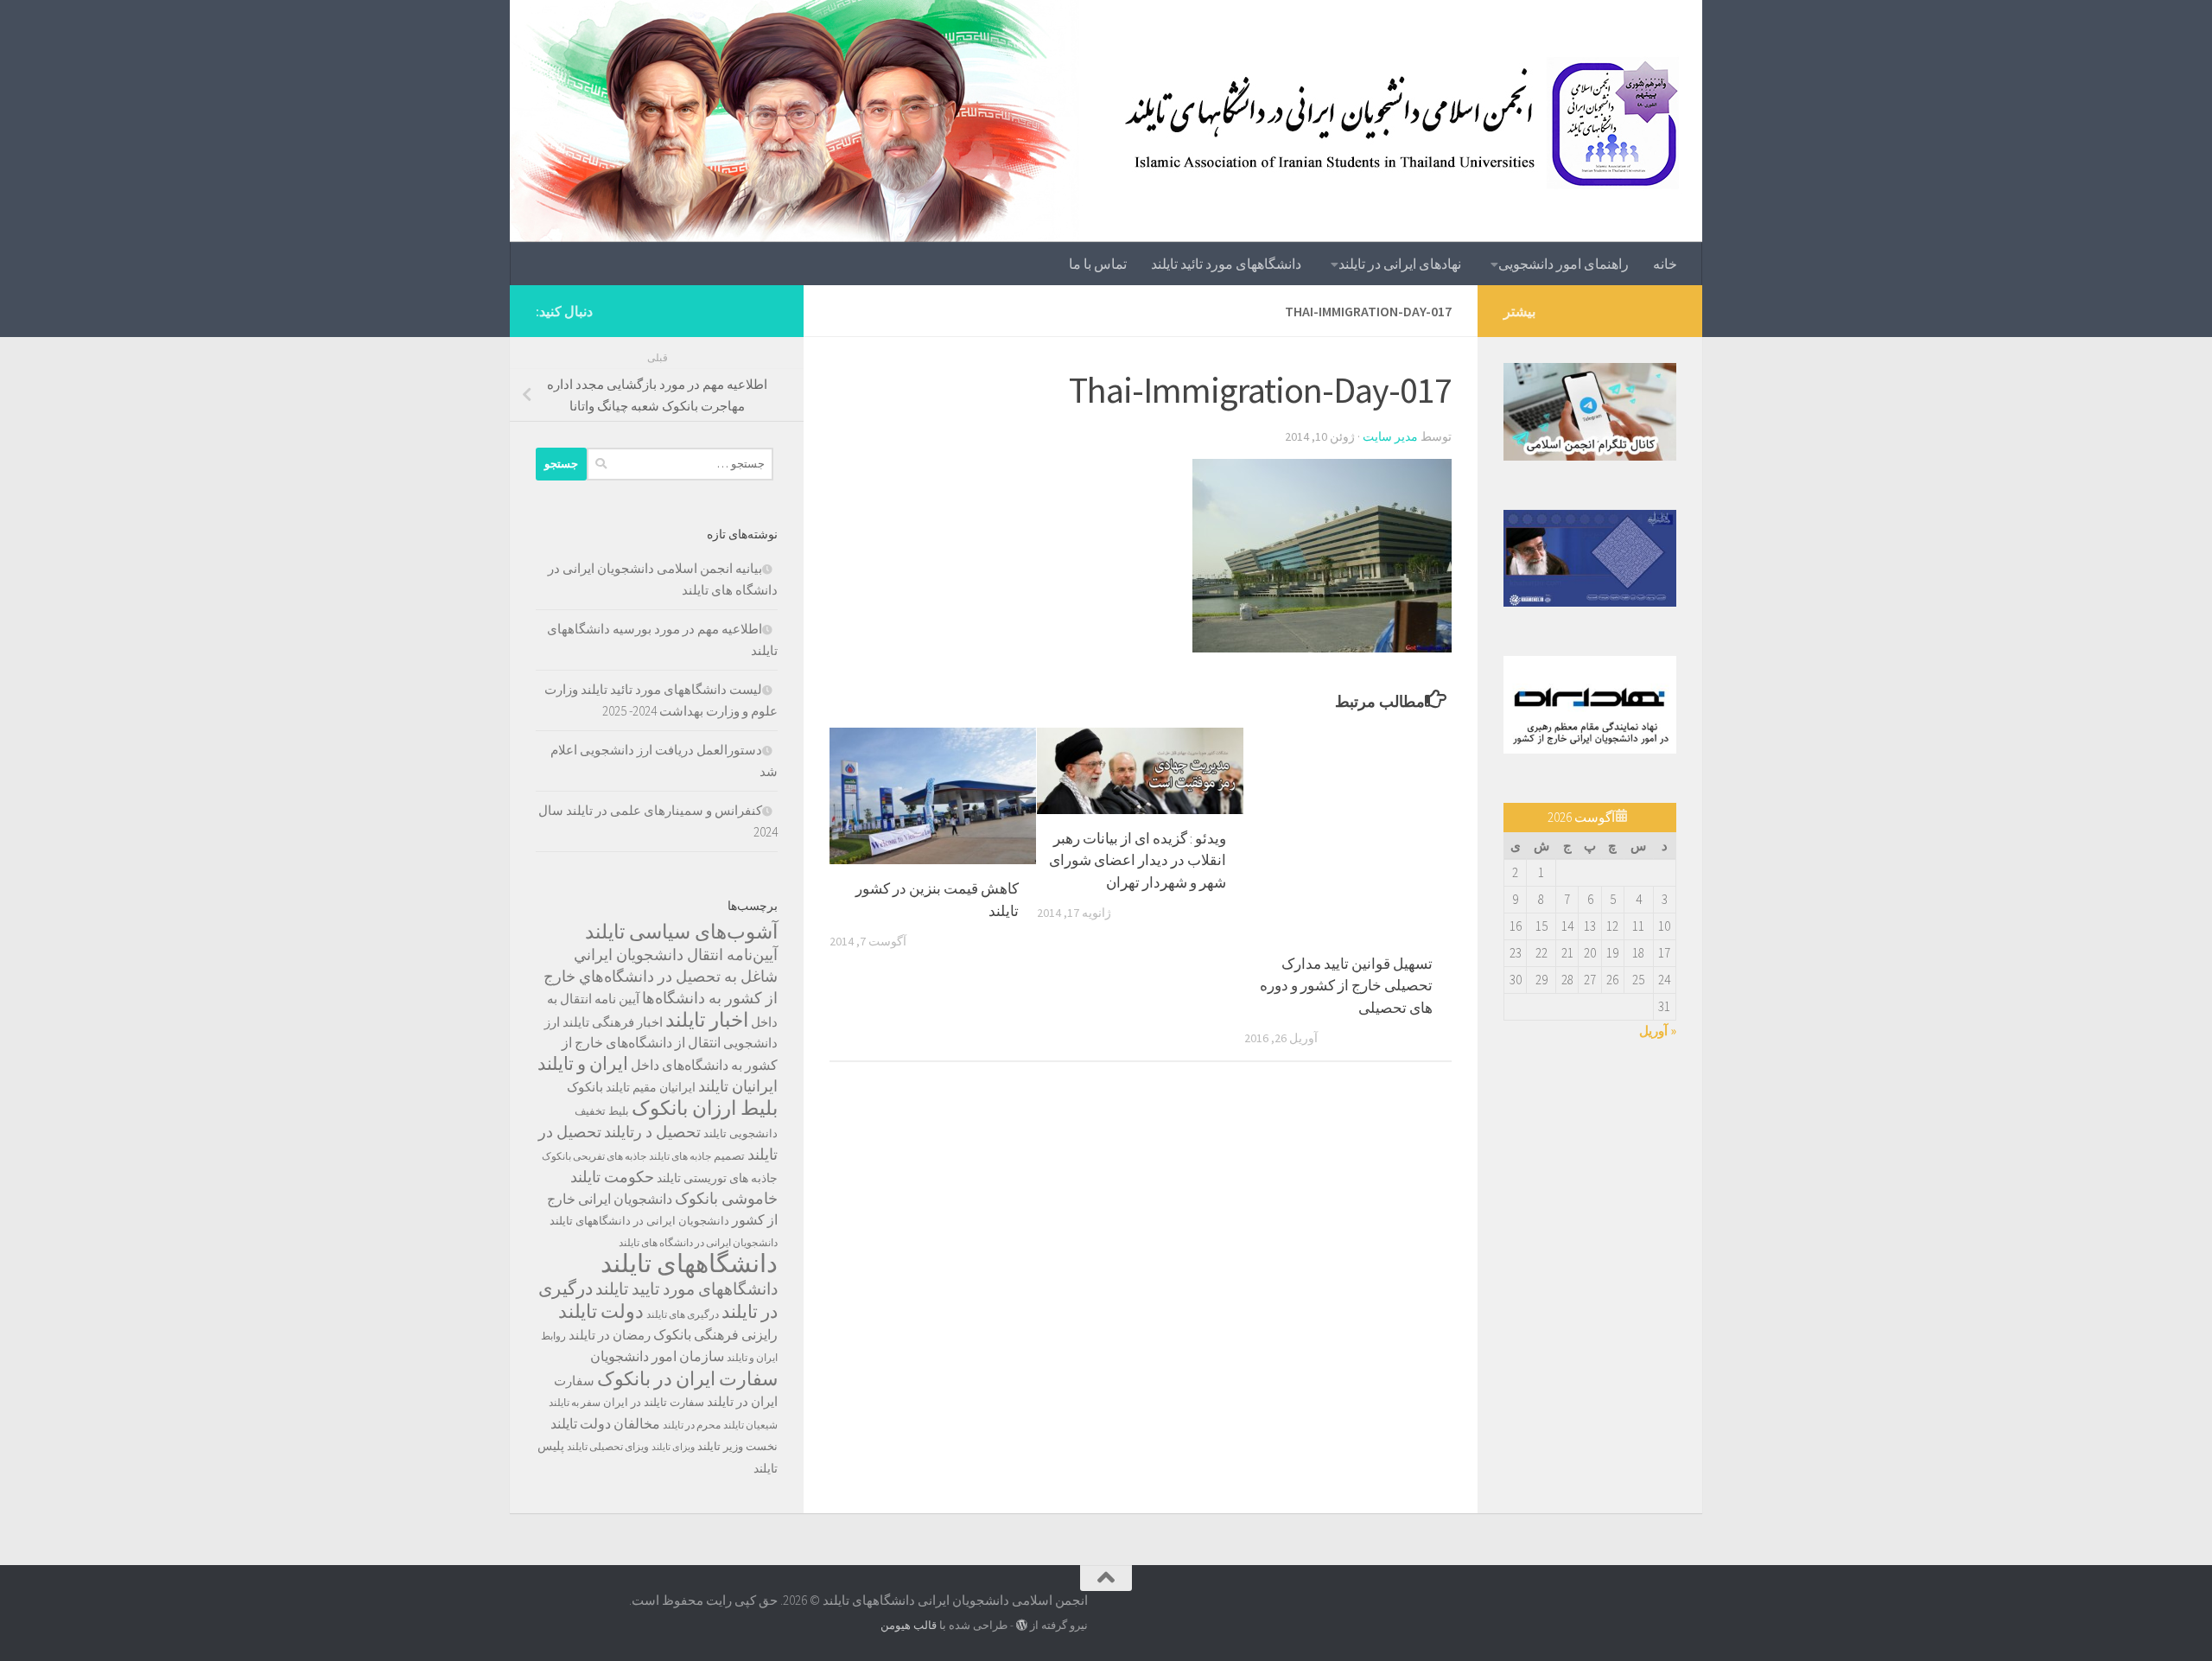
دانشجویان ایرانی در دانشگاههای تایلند (639, 1221)
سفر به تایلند (575, 1402)
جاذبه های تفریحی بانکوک (594, 1156)
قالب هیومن (909, 1625)
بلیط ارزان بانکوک (705, 1108)
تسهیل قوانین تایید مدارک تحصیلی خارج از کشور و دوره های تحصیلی (1346, 986)
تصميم (729, 1156)
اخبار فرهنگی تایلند (613, 1022)
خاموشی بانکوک (726, 1199)
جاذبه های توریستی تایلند (717, 1178)
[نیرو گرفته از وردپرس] (1022, 1625)
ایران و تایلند (583, 1064)
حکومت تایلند (612, 1177)
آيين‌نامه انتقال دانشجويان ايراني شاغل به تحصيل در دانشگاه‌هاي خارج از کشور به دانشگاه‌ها (661, 977)
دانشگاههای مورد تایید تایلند (686, 1289)
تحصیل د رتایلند (652, 1132)
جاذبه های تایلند (680, 1156)
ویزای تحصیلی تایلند (608, 1446)
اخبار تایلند (707, 1019)
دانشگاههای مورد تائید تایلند (1226, 264)
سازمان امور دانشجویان (657, 1356)
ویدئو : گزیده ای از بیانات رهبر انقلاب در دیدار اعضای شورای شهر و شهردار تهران (1138, 860)
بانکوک (585, 1087)
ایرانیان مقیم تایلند (651, 1087)
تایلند (715, 1133)
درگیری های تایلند (683, 1314)
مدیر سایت (1390, 436)
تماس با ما (1098, 264)
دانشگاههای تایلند (689, 1263)
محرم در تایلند (692, 1425)
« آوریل (1658, 1031)
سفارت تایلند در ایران (654, 1402)
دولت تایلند (601, 1311)
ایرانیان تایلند (738, 1086)
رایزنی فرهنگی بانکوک (715, 1335)
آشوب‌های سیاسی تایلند (681, 931)
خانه (1665, 264)
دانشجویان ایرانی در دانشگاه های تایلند (698, 1242)
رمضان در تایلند (610, 1335)
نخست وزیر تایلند (737, 1446)
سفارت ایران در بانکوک (687, 1378)
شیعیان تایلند (750, 1425)
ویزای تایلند (673, 1447)
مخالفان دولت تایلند (605, 1423)
